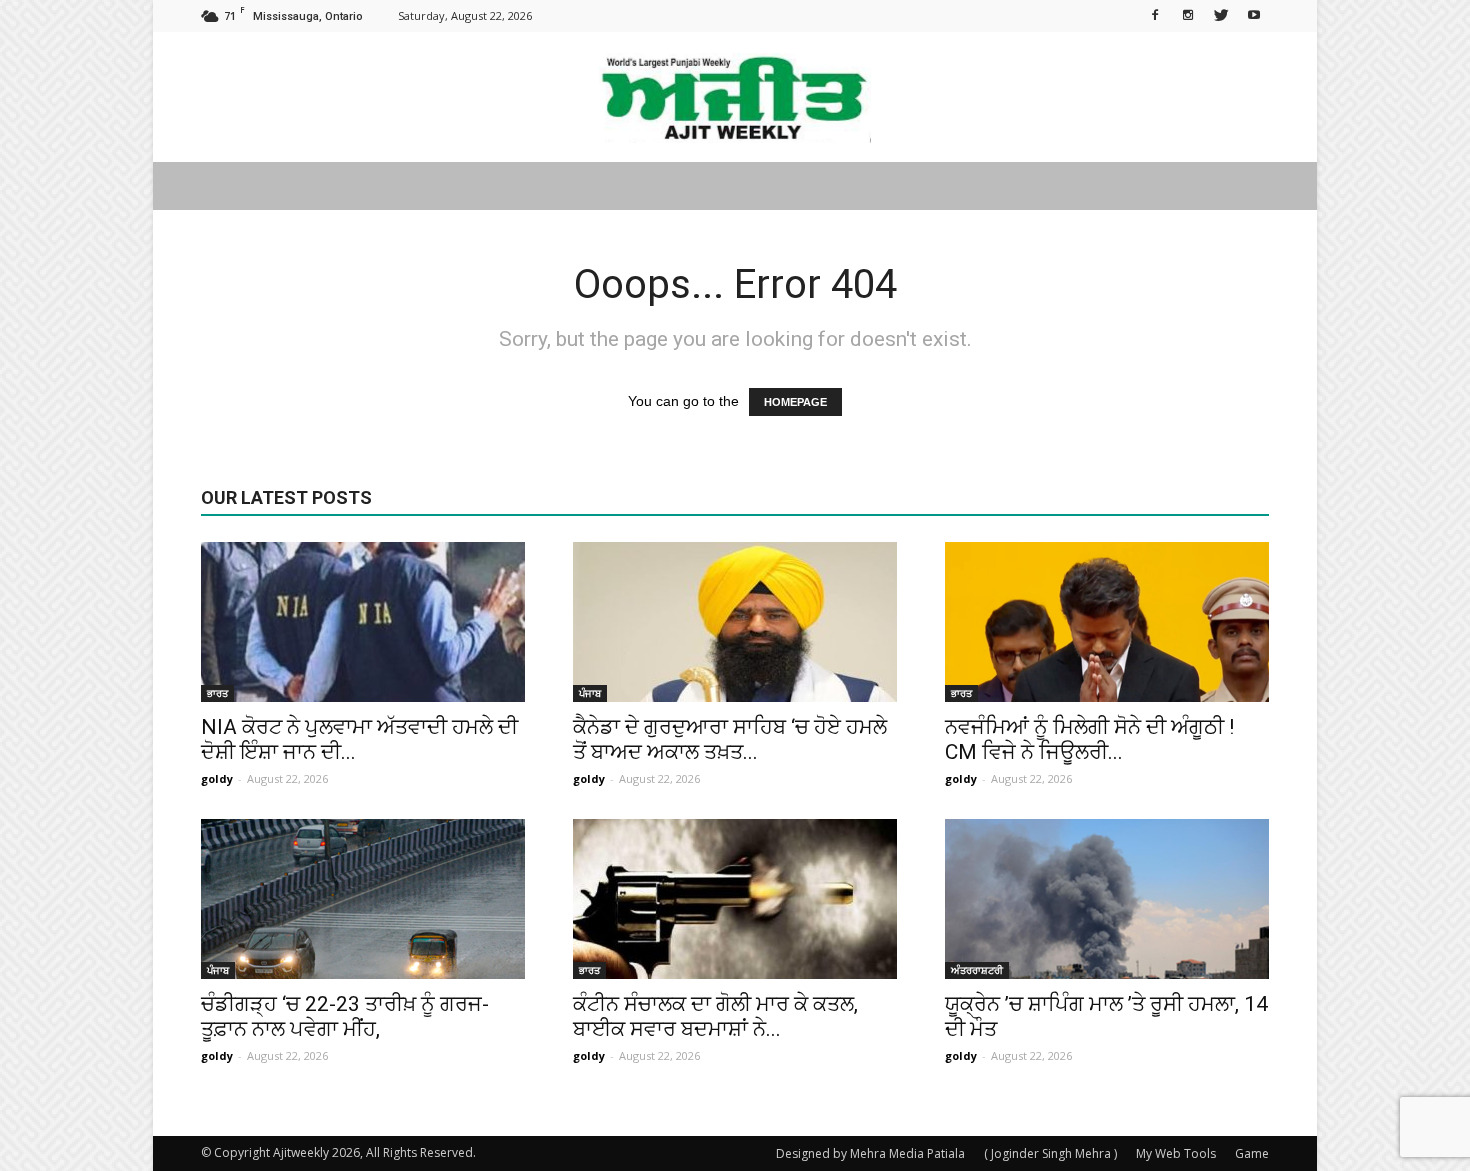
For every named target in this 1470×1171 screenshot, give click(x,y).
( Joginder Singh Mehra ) (1050, 1153)
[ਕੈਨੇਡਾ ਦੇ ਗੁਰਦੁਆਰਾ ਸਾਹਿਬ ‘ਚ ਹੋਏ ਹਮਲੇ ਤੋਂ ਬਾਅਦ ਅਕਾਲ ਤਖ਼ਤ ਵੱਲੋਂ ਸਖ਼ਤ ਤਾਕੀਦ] (735, 622)
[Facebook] (1155, 14)
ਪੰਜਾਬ (590, 693)
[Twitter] (1221, 14)
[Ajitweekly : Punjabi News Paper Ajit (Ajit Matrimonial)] (735, 98)
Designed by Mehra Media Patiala (870, 1153)
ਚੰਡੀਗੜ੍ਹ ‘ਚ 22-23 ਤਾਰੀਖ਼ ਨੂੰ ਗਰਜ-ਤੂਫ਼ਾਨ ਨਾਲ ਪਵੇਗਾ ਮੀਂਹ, (345, 1016)
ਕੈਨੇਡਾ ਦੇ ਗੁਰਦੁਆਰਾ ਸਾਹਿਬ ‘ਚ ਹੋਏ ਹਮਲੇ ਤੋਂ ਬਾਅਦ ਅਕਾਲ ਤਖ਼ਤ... (730, 739)
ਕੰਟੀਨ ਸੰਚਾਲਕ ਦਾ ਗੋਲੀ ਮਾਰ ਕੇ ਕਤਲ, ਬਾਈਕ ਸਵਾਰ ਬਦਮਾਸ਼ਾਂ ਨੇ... (715, 1016)
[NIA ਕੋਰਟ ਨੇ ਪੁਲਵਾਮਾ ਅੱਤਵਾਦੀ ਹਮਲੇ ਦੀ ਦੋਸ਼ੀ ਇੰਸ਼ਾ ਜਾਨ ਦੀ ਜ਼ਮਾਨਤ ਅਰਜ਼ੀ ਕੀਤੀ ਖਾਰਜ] (363, 622)
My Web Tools (1176, 1153)
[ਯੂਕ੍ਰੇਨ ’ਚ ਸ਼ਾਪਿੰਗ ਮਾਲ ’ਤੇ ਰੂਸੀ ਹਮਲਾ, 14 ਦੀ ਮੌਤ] (1107, 899)
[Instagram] (1188, 14)
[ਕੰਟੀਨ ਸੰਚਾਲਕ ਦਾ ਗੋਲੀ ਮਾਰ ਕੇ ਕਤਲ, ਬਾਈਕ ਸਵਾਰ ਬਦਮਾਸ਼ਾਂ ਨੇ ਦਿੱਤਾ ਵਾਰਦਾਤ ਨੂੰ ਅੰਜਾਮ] (735, 899)
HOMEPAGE (795, 402)
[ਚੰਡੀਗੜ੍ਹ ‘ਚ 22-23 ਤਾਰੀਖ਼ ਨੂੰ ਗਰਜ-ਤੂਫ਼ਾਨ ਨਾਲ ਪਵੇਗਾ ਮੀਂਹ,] (363, 899)
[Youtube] (1254, 14)
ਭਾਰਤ (217, 693)
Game (1252, 1153)
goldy (217, 778)
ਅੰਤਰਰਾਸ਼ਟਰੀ (977, 970)
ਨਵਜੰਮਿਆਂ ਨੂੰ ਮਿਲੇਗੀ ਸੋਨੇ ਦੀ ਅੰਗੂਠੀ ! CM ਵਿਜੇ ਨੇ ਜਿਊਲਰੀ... (1089, 739)
